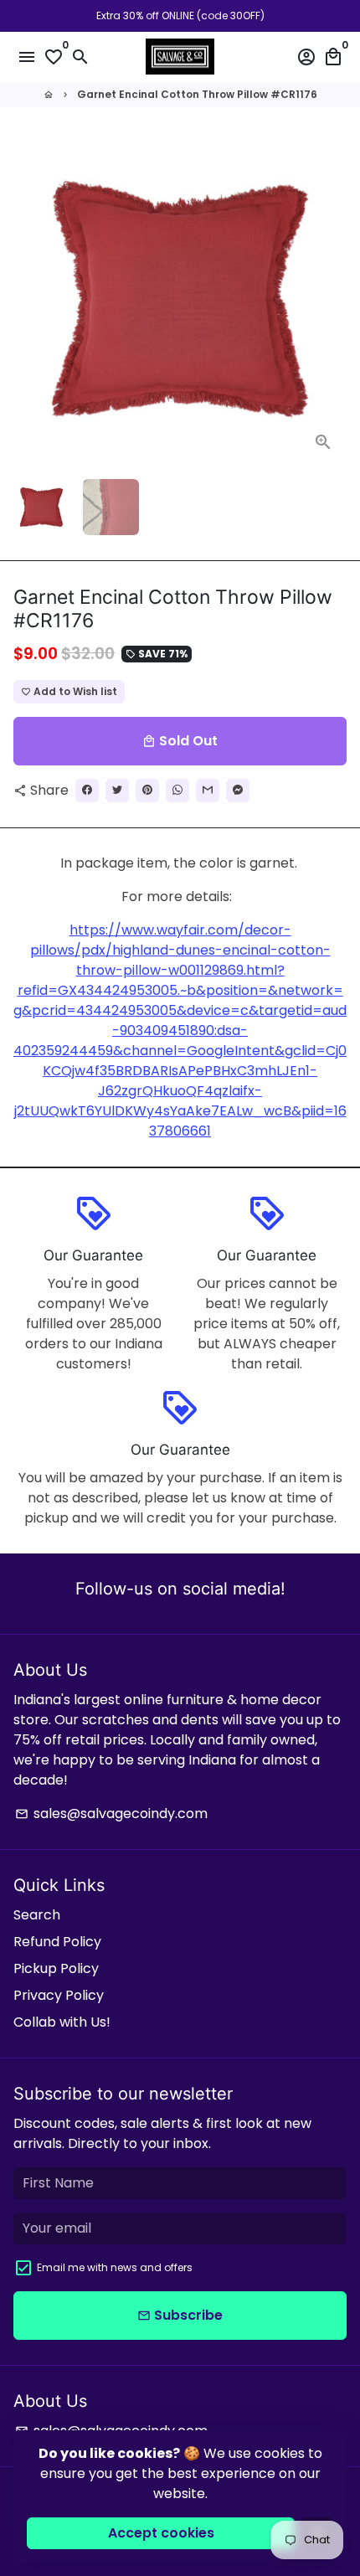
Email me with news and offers (115, 2267)
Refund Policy (57, 1942)
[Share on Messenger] (238, 791)
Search (37, 1915)
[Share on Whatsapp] (177, 791)
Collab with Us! (62, 2022)
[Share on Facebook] (87, 791)
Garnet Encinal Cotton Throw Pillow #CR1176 (197, 94)
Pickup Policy (56, 1968)
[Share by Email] (208, 791)
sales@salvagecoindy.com (111, 1814)
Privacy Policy (59, 1995)
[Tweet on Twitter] (117, 791)
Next (331, 299)
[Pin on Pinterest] (147, 791)
